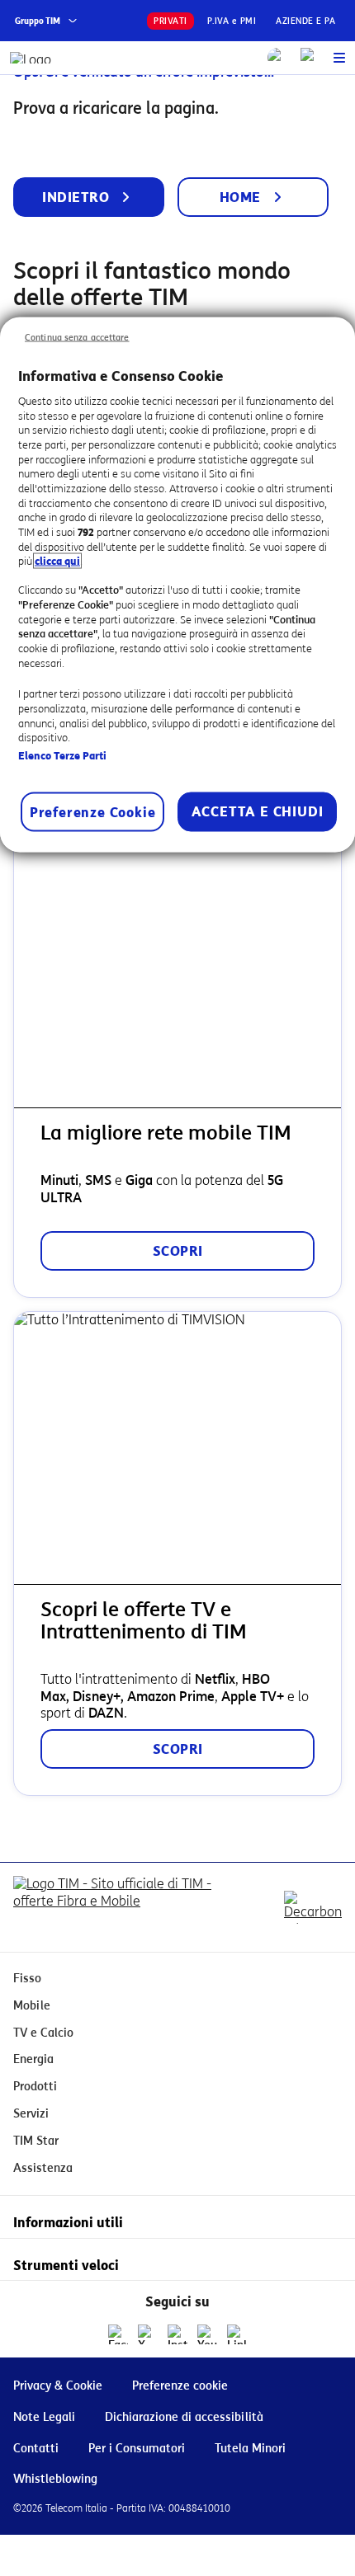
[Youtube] (207, 2334)
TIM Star (36, 2141)
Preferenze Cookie (93, 813)
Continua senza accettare (77, 337)
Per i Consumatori (137, 2449)
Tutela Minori (250, 2449)
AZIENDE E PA (305, 21)
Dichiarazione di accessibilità (184, 2417)
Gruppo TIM (38, 21)
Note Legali (44, 2417)
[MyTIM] (310, 58)
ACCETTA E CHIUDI (258, 812)
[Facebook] (118, 2334)
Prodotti (35, 2087)
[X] (148, 2334)
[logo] (31, 58)
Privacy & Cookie (58, 2386)
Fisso (27, 1979)
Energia (33, 2059)
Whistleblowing (55, 2479)
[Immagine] (128, 1907)
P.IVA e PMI (232, 21)
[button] (339, 58)
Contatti (36, 2449)
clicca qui (57, 561)
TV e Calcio (43, 2033)
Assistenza (43, 2168)
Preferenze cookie (180, 2386)
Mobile (32, 2006)
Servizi (31, 2114)
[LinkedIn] (237, 2334)
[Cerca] (277, 58)
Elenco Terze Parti (62, 755)
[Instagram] (177, 2334)
